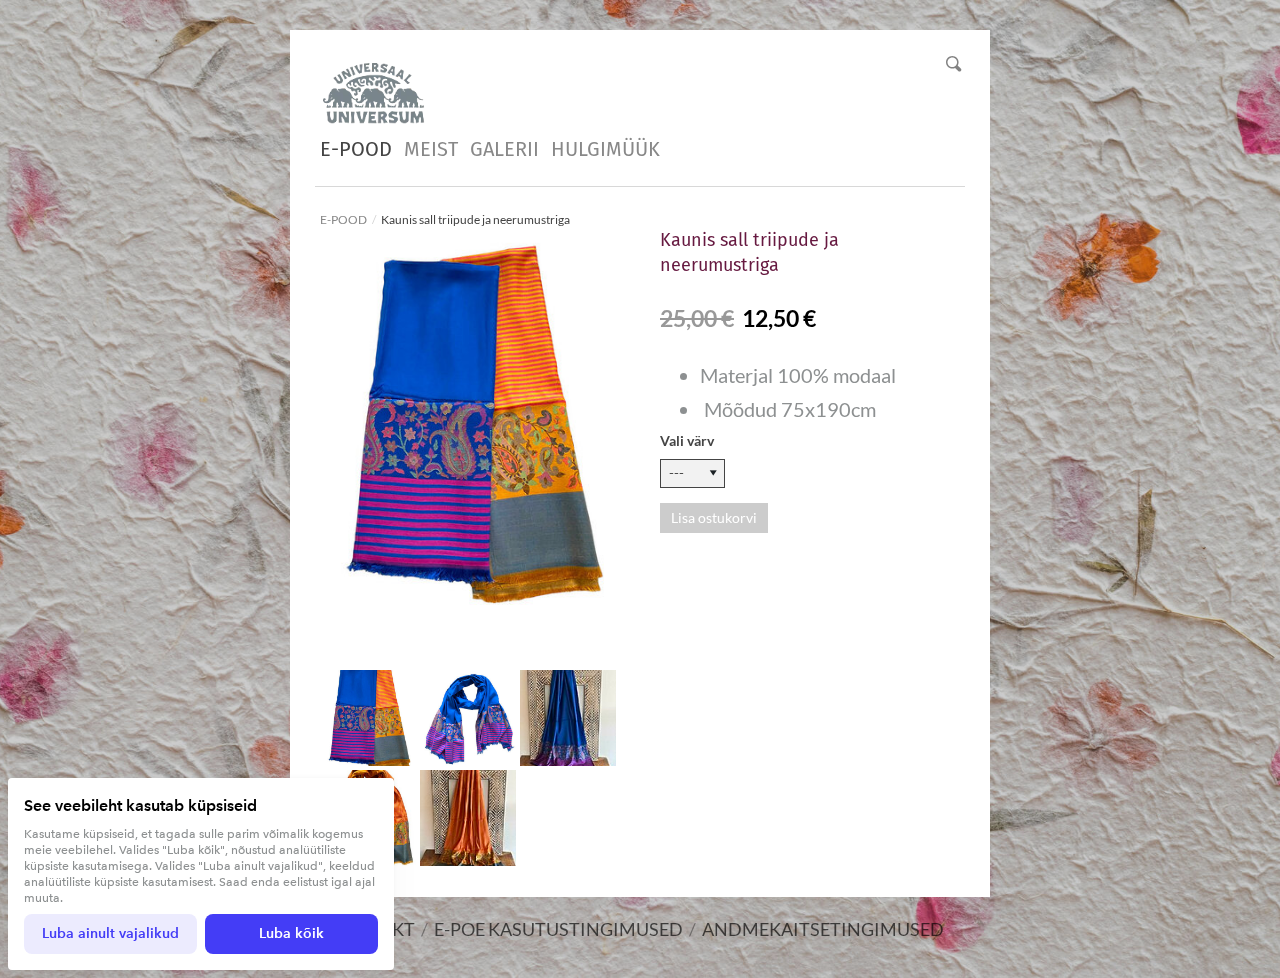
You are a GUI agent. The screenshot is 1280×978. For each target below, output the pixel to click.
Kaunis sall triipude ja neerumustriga (475, 219)
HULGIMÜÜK (605, 149)
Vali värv (687, 440)
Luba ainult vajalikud (110, 933)
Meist (431, 149)
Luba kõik (291, 933)
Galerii (504, 149)
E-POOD (356, 149)
